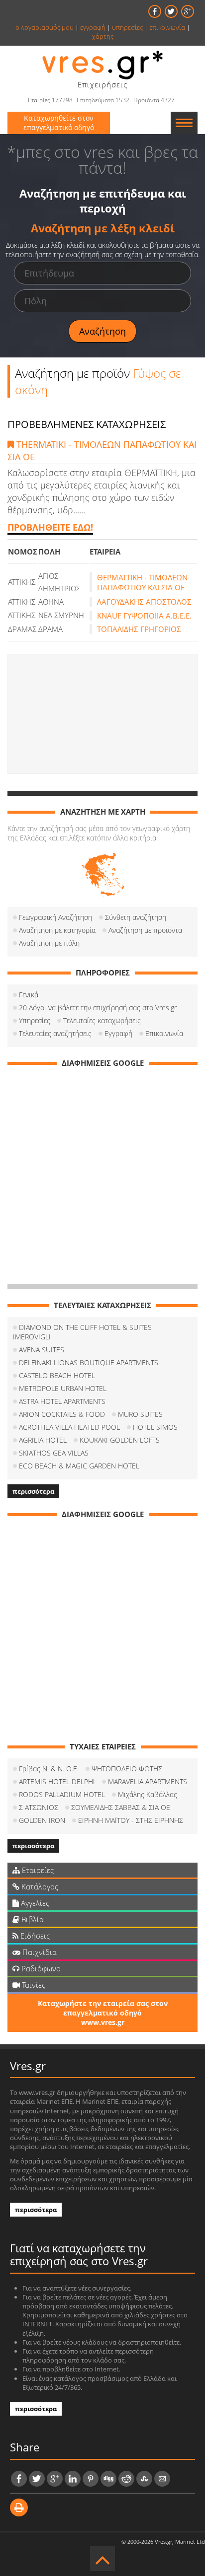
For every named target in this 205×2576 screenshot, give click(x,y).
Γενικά (29, 995)
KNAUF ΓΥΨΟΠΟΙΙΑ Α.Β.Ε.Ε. (144, 616)
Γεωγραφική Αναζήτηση (55, 917)
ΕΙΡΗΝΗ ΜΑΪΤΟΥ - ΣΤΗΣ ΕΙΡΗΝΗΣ (131, 1820)
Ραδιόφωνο (40, 1968)
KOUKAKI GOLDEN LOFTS (120, 1440)
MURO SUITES (140, 1414)
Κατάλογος (39, 1886)
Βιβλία (32, 1919)
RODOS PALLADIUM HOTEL (62, 1794)
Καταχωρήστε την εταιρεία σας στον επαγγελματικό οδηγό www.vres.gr (103, 2013)
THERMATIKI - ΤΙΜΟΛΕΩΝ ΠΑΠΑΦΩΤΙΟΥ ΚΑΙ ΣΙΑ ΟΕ (102, 451)
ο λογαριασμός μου (45, 27)
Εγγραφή (118, 1033)
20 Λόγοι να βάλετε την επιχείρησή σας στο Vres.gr (98, 1008)
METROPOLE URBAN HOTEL (63, 1388)
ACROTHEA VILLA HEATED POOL (69, 1427)
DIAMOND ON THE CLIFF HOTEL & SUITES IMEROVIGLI (82, 1332)
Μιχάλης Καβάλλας (148, 1794)
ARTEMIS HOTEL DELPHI (57, 1781)
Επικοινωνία (164, 1033)
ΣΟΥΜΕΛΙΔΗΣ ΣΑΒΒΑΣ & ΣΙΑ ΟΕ (121, 1807)
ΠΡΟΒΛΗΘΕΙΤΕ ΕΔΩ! (50, 527)
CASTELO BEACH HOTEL (57, 1375)
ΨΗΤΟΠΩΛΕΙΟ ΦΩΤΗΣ (127, 1769)
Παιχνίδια (39, 1952)
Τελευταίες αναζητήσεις (55, 1033)
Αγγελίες (34, 1903)
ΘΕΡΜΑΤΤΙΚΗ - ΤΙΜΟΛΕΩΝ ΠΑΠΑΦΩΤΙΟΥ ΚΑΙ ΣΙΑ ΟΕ (142, 582)
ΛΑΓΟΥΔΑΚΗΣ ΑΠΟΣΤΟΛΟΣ (144, 602)
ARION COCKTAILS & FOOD (62, 1414)
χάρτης (103, 36)
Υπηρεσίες (35, 1020)
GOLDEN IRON (42, 1820)
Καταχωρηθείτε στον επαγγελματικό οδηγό (59, 123)
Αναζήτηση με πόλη (49, 943)
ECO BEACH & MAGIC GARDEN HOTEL (79, 1466)
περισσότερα (33, 1491)
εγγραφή (93, 27)
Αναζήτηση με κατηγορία (57, 930)
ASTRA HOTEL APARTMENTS (62, 1401)
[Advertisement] (102, 714)
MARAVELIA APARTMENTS (148, 1781)
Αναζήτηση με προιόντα (145, 930)
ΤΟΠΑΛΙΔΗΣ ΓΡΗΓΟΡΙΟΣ (139, 629)
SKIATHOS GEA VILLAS (54, 1453)
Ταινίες (33, 1985)
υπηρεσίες (127, 27)
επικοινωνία (167, 27)
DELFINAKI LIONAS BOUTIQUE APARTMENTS (89, 1362)
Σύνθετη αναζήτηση (136, 917)
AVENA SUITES (42, 1350)
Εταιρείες (37, 1870)
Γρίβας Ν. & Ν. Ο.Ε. (49, 1769)
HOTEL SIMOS (155, 1427)
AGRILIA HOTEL (43, 1440)
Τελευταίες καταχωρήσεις (102, 1020)
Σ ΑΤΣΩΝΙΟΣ (39, 1807)
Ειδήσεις (34, 1936)
